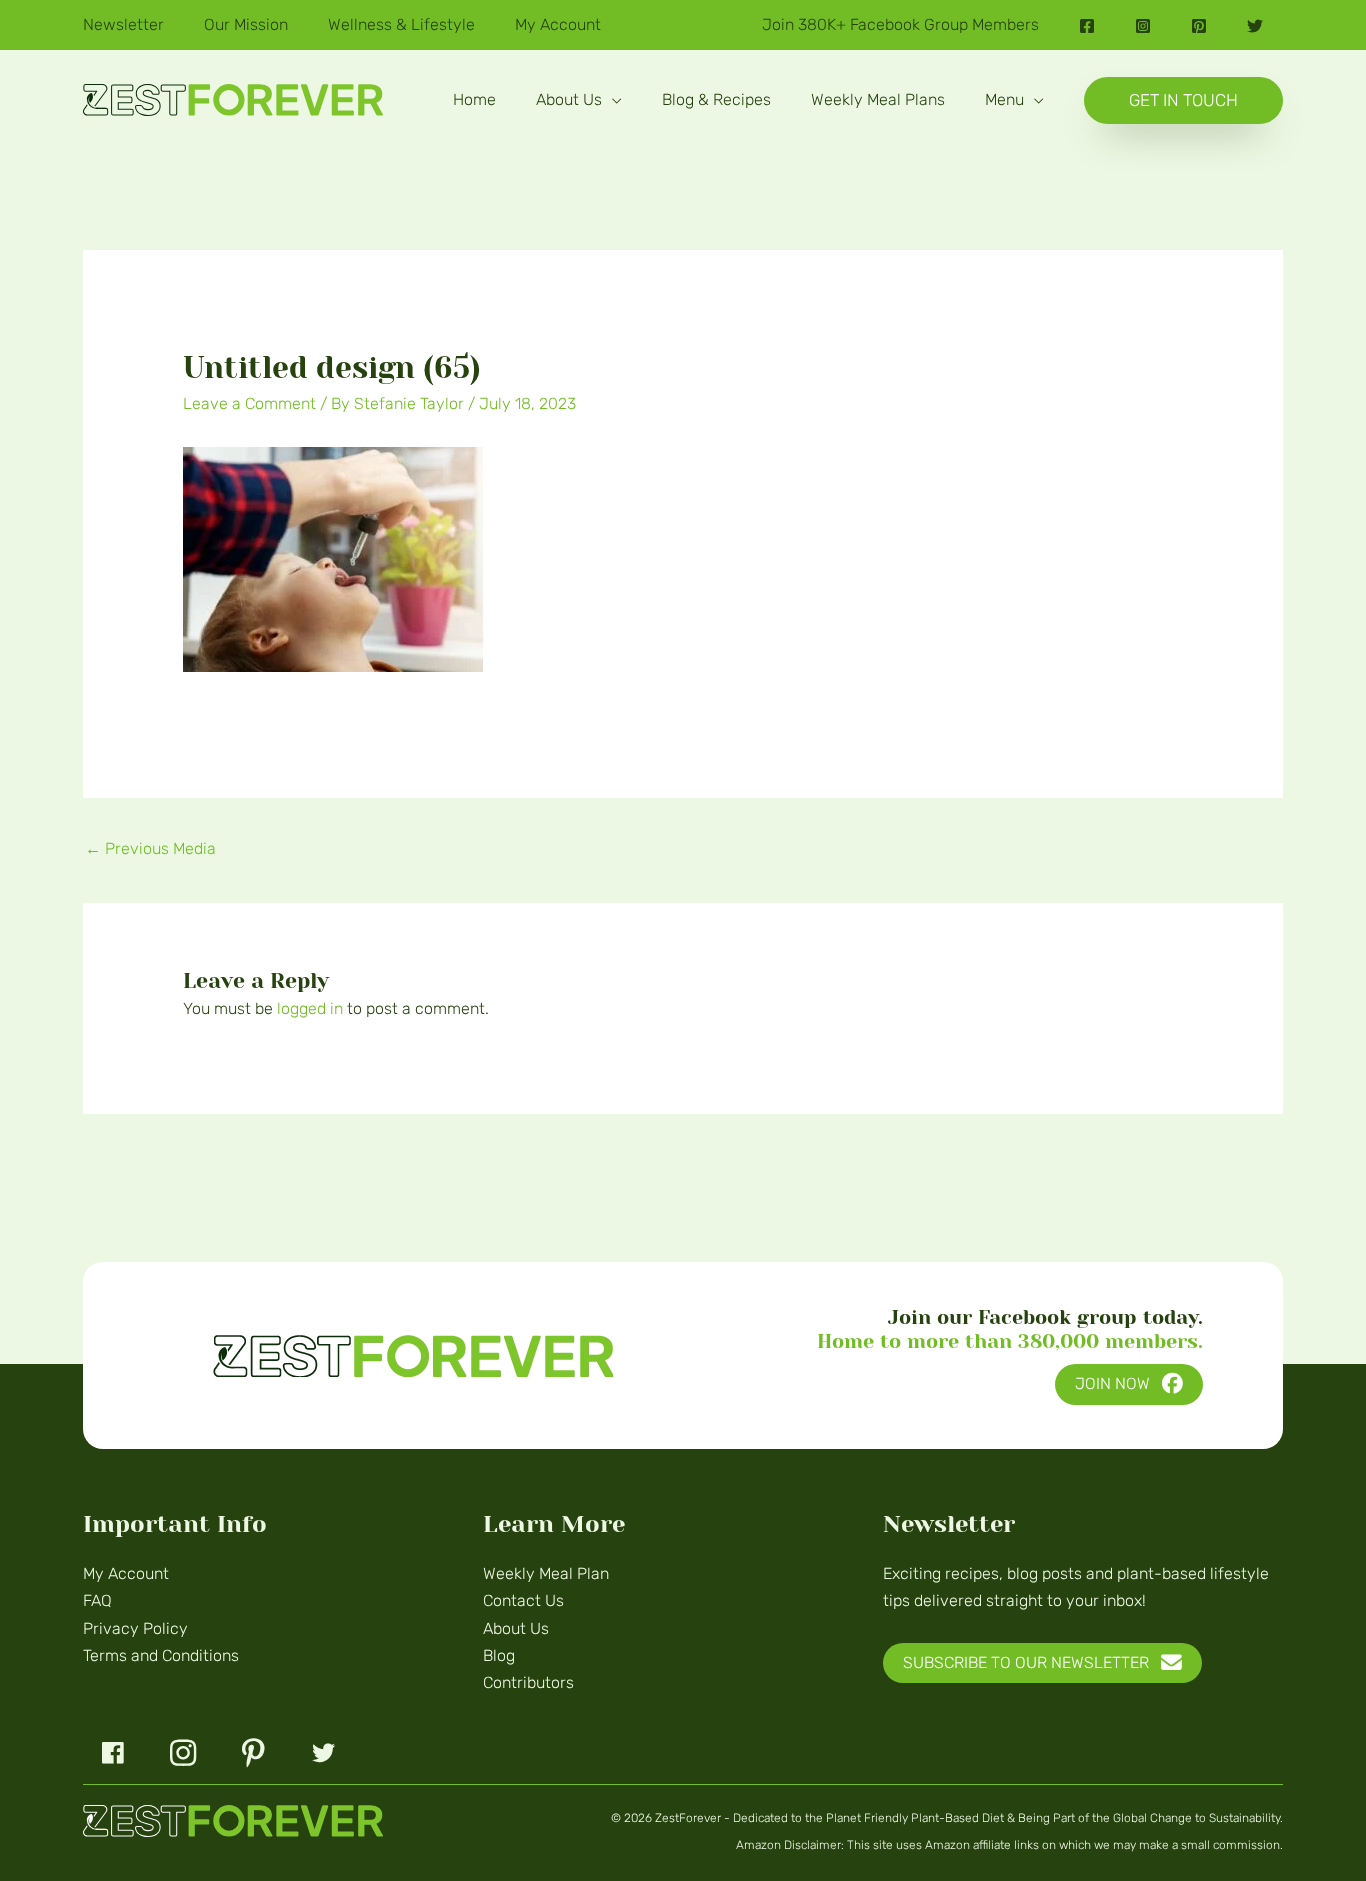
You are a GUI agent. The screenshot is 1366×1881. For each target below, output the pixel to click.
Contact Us (523, 1600)
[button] (612, 99)
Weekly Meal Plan (546, 1573)
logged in (310, 1008)
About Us (516, 1628)
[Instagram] (1143, 26)
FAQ (97, 1600)
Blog (499, 1655)
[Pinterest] (1199, 26)
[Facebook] (1087, 26)
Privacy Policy (135, 1628)
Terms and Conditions (161, 1655)
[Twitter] (1255, 26)
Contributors (528, 1682)
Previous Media (150, 848)
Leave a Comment (249, 403)
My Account (126, 1573)
